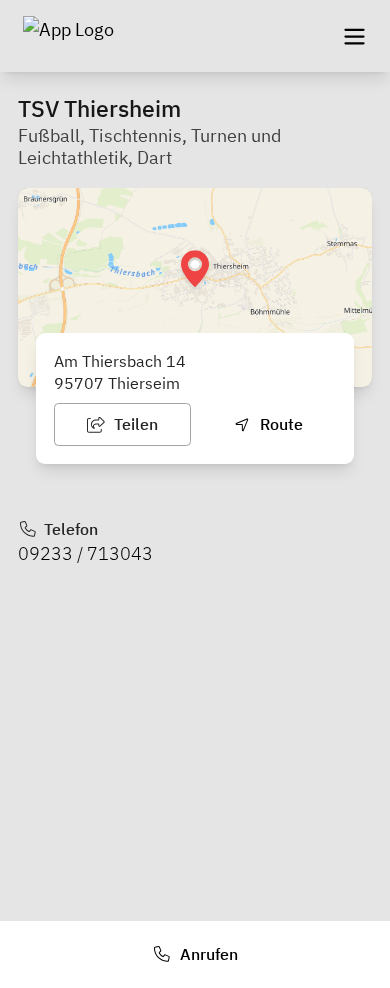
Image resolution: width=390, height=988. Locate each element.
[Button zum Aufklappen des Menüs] (354, 36)
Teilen (134, 424)
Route (279, 424)
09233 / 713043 (85, 553)
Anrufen (207, 954)
